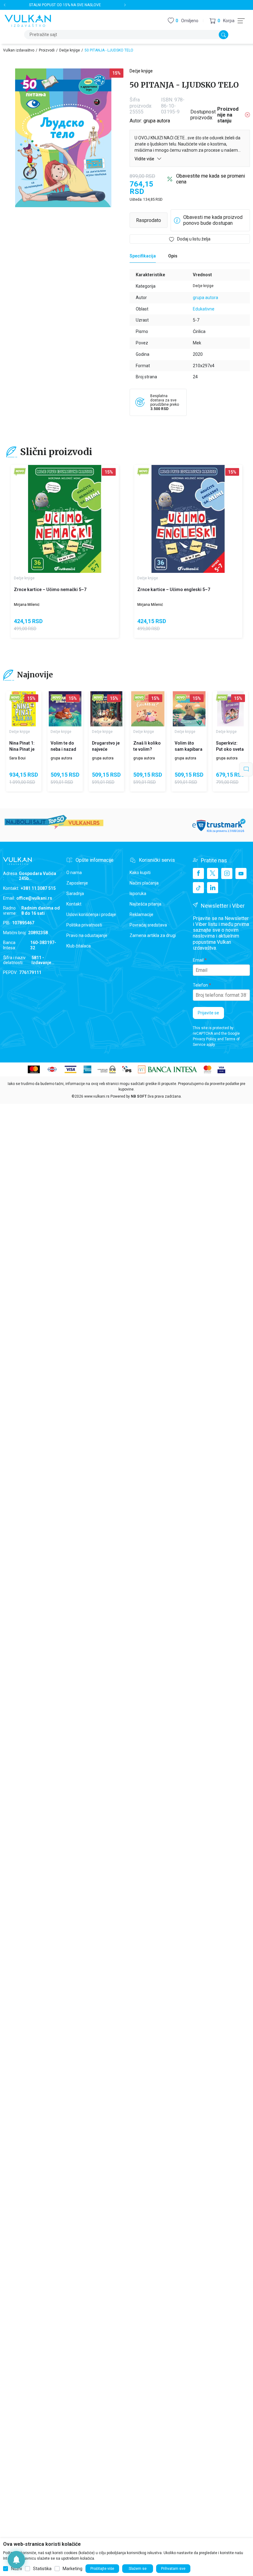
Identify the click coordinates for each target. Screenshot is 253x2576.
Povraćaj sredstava (148, 925)
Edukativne (204, 309)
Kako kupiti (140, 873)
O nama (74, 873)
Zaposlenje (77, 883)
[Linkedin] (213, 888)
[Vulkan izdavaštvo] (28, 20)
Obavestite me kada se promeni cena (211, 179)
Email (198, 960)
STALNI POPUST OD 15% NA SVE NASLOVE (65, 5)
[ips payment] (127, 1069)
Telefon (200, 985)
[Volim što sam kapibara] (189, 709)
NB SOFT (139, 1096)
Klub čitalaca (79, 946)
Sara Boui (17, 758)
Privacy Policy (205, 1039)
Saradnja (75, 894)
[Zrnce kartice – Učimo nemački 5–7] (65, 519)
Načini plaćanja (144, 883)
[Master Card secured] (207, 1069)
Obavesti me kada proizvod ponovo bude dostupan (213, 220)
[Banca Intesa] (168, 1069)
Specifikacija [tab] (143, 256)
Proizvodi (47, 50)
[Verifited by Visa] (221, 1069)
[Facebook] (198, 873)
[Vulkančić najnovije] (20, 472)
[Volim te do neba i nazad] (65, 709)
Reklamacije (141, 914)
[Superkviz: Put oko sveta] (230, 709)
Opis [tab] (173, 256)
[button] (222, 21)
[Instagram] (227, 873)
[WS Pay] (107, 1069)
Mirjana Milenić (27, 605)
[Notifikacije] (16, 2560)
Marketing (73, 2569)
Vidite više (145, 159)
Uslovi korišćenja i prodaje (91, 914)
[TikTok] (198, 888)
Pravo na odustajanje (87, 935)
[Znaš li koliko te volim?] (148, 709)
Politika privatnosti (84, 925)
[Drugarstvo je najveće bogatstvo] (106, 709)
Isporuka (138, 894)
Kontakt (74, 904)
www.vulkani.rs (97, 1096)
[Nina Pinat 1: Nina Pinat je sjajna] (24, 709)
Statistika (42, 2569)
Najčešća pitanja (145, 904)
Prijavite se (208, 1013)
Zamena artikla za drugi (153, 935)
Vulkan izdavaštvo (19, 50)
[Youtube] (241, 873)
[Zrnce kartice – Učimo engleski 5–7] (188, 519)
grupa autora (157, 121)
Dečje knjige (70, 50)
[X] (213, 873)
